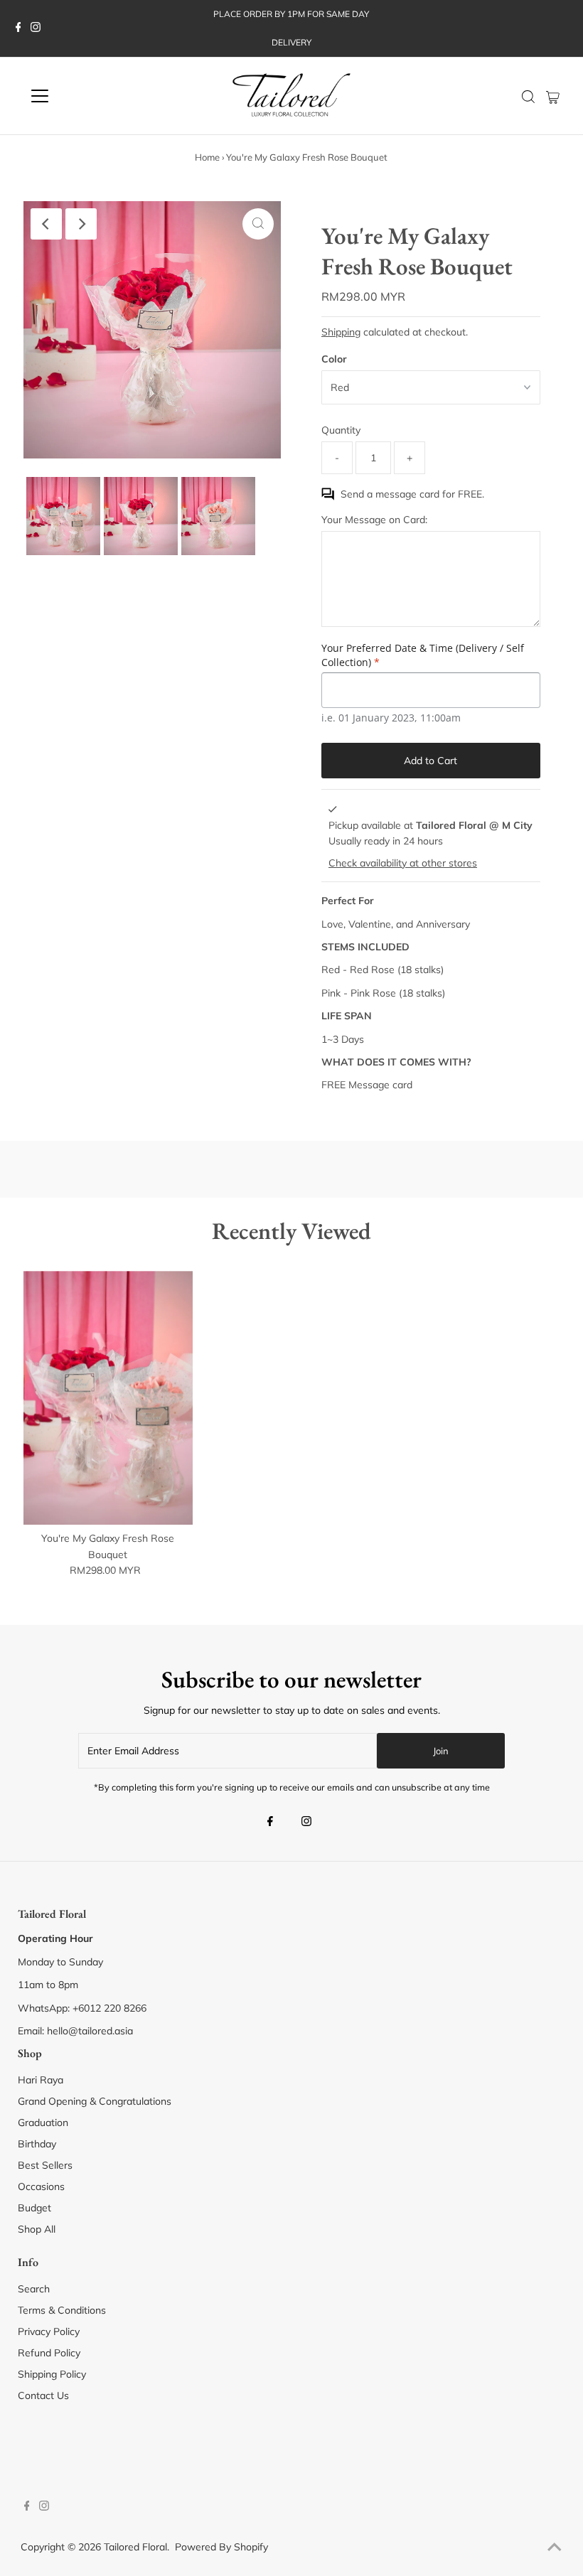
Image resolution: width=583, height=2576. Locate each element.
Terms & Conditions (62, 2310)
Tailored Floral (135, 2547)
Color (334, 359)
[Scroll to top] (555, 2548)
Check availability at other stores (403, 863)
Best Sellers (45, 2165)
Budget (34, 2208)
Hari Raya (41, 2080)
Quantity (341, 430)
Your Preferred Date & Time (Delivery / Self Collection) (423, 655)
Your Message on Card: (374, 520)
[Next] (81, 224)
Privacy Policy (49, 2331)
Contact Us (43, 2395)
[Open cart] (553, 96)
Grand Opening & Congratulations (95, 2101)
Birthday (37, 2144)
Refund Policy (49, 2353)
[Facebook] (18, 28)
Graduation (43, 2122)
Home (207, 157)
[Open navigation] (87, 96)
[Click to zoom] (258, 224)
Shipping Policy (52, 2374)
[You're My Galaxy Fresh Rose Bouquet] (108, 1398)
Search (34, 2289)
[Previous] (46, 224)
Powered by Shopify (221, 2547)
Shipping (341, 332)
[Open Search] (528, 97)
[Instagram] (36, 28)
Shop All (37, 2229)
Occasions (41, 2186)
